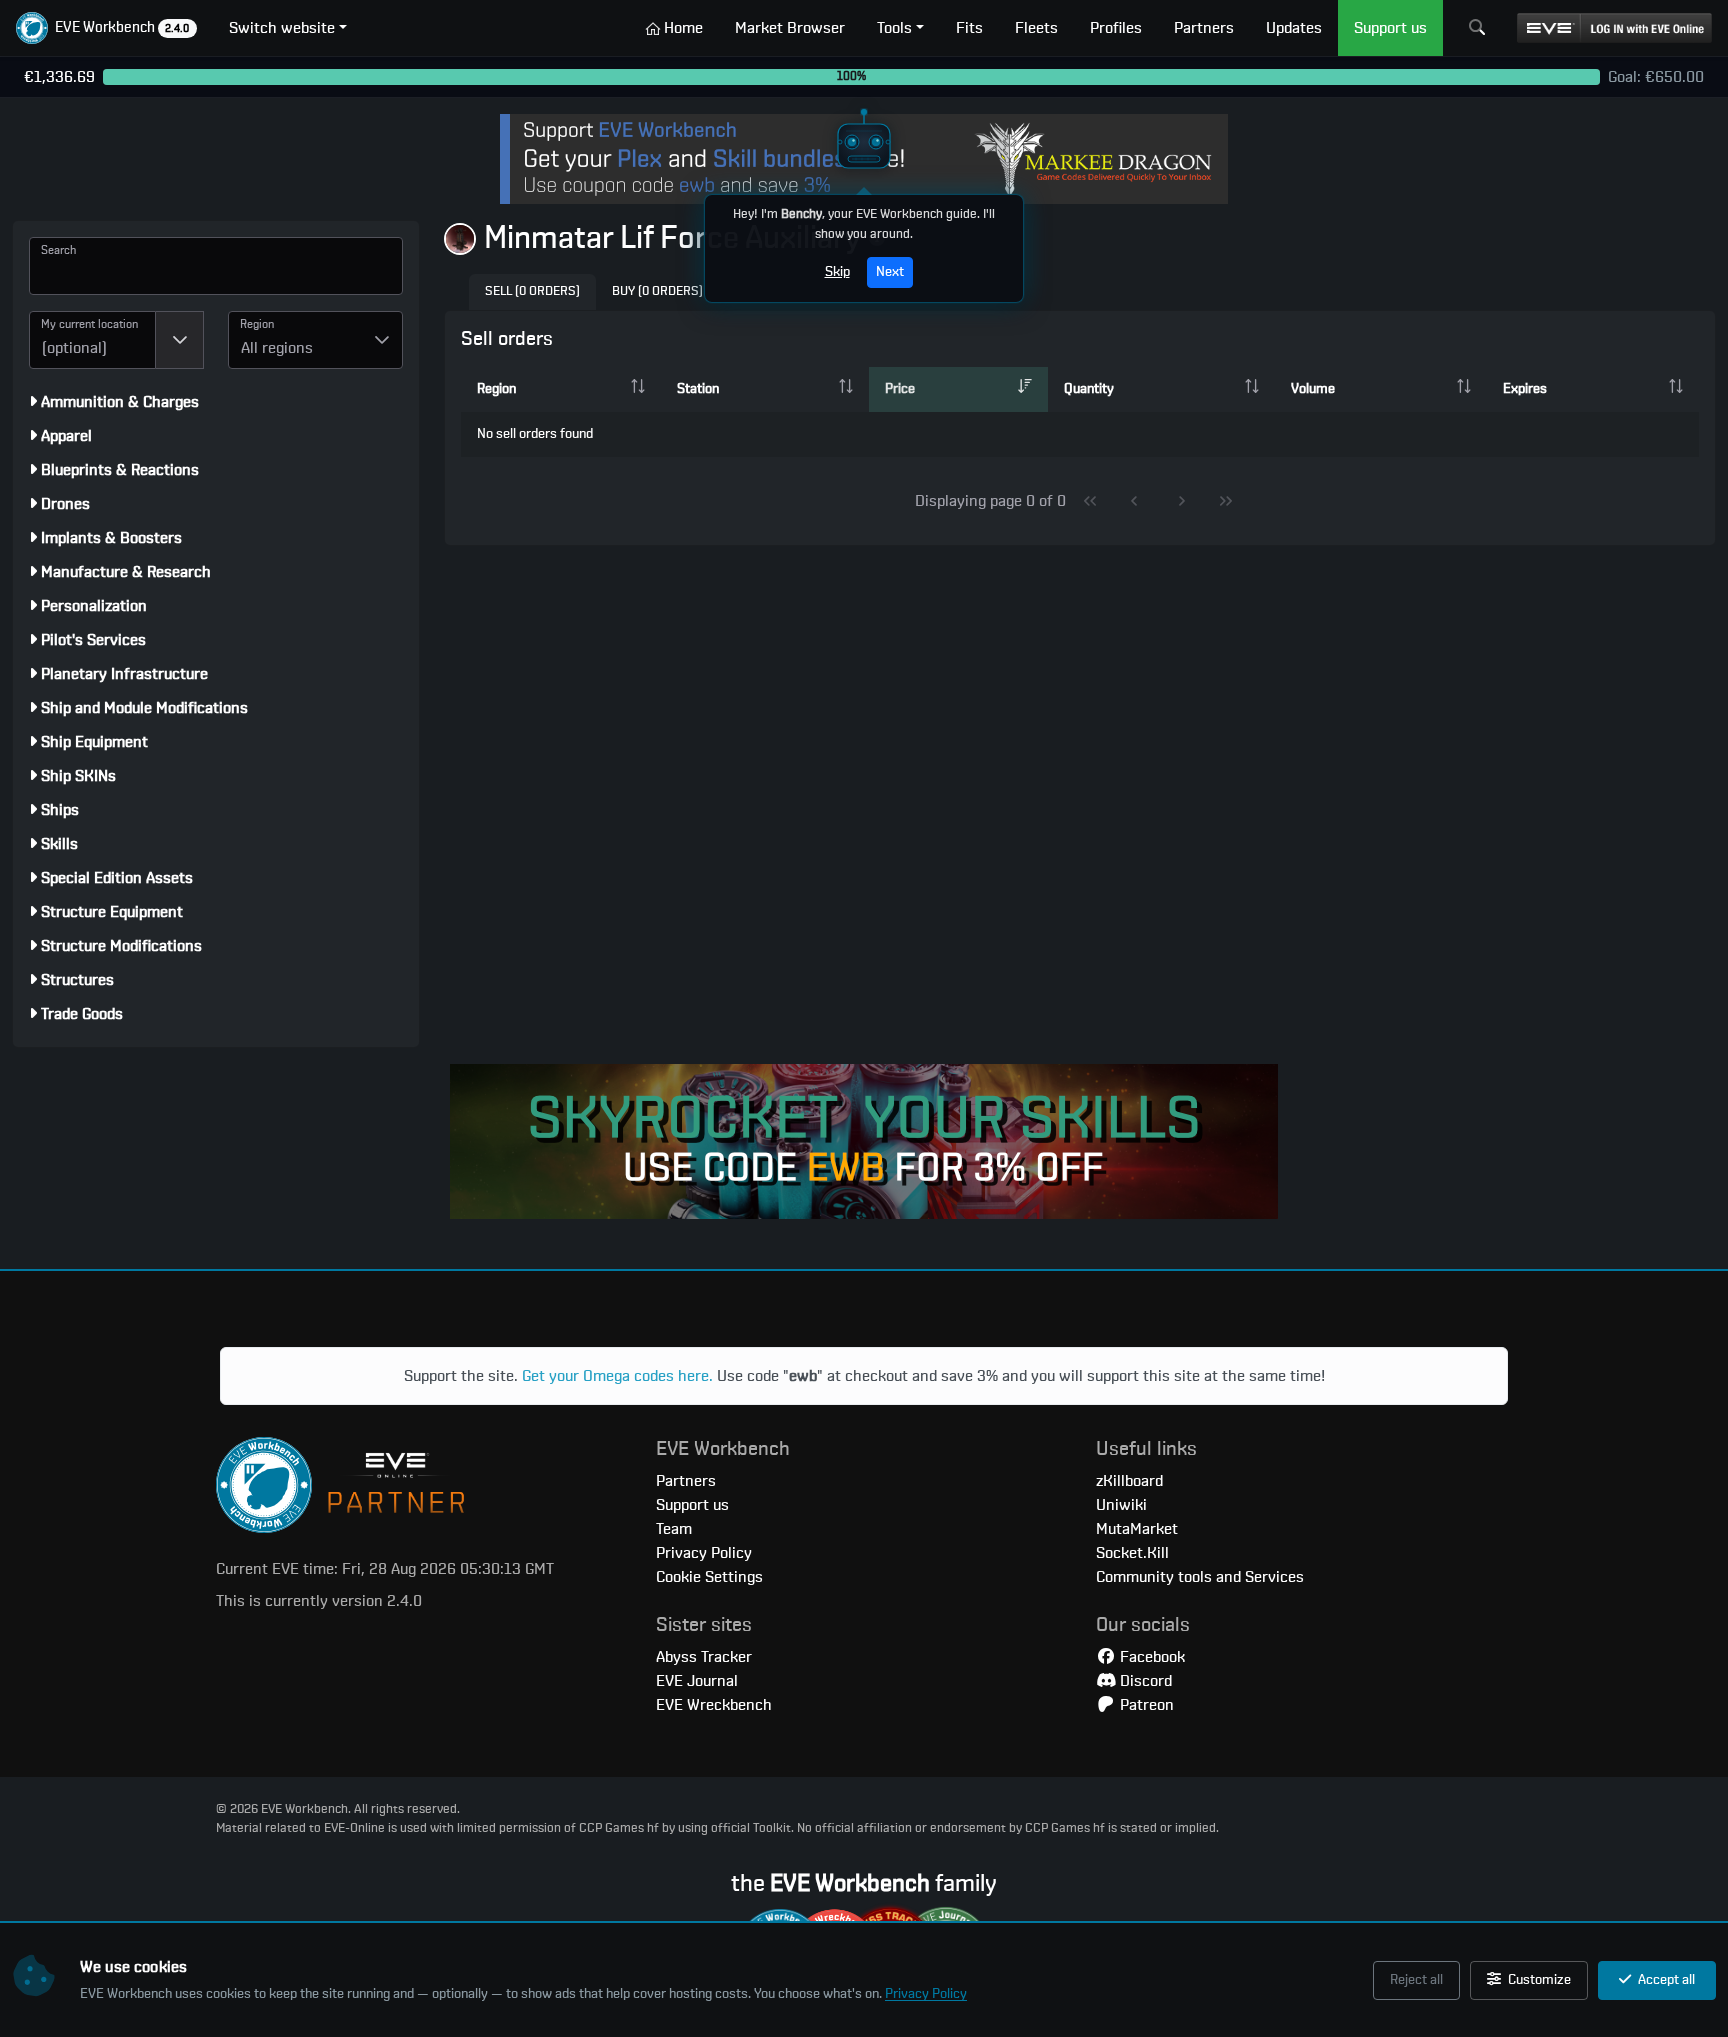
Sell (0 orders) (532, 291)
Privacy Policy (926, 1994)
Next (890, 272)
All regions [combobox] (277, 348)
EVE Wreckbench (714, 1705)
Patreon (1145, 1705)
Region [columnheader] (496, 389)
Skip (837, 272)
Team (674, 1529)
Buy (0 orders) (657, 291)
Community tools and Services (1200, 1577)
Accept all (1665, 1980)
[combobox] (92, 340)
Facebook (1150, 1657)
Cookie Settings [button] (709, 1577)
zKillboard (1129, 1481)
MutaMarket (1137, 1529)
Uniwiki (1121, 1505)
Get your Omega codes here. (617, 1376)
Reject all (1416, 1980)
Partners (686, 1481)
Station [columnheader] (698, 389)
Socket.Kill (1132, 1553)
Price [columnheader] (900, 389)
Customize (1538, 1980)
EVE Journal (697, 1681)
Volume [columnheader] (1313, 389)
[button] (106, 28)
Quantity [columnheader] (1089, 389)
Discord (1144, 1681)
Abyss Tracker (704, 1657)
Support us (692, 1505)
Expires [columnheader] (1525, 389)
